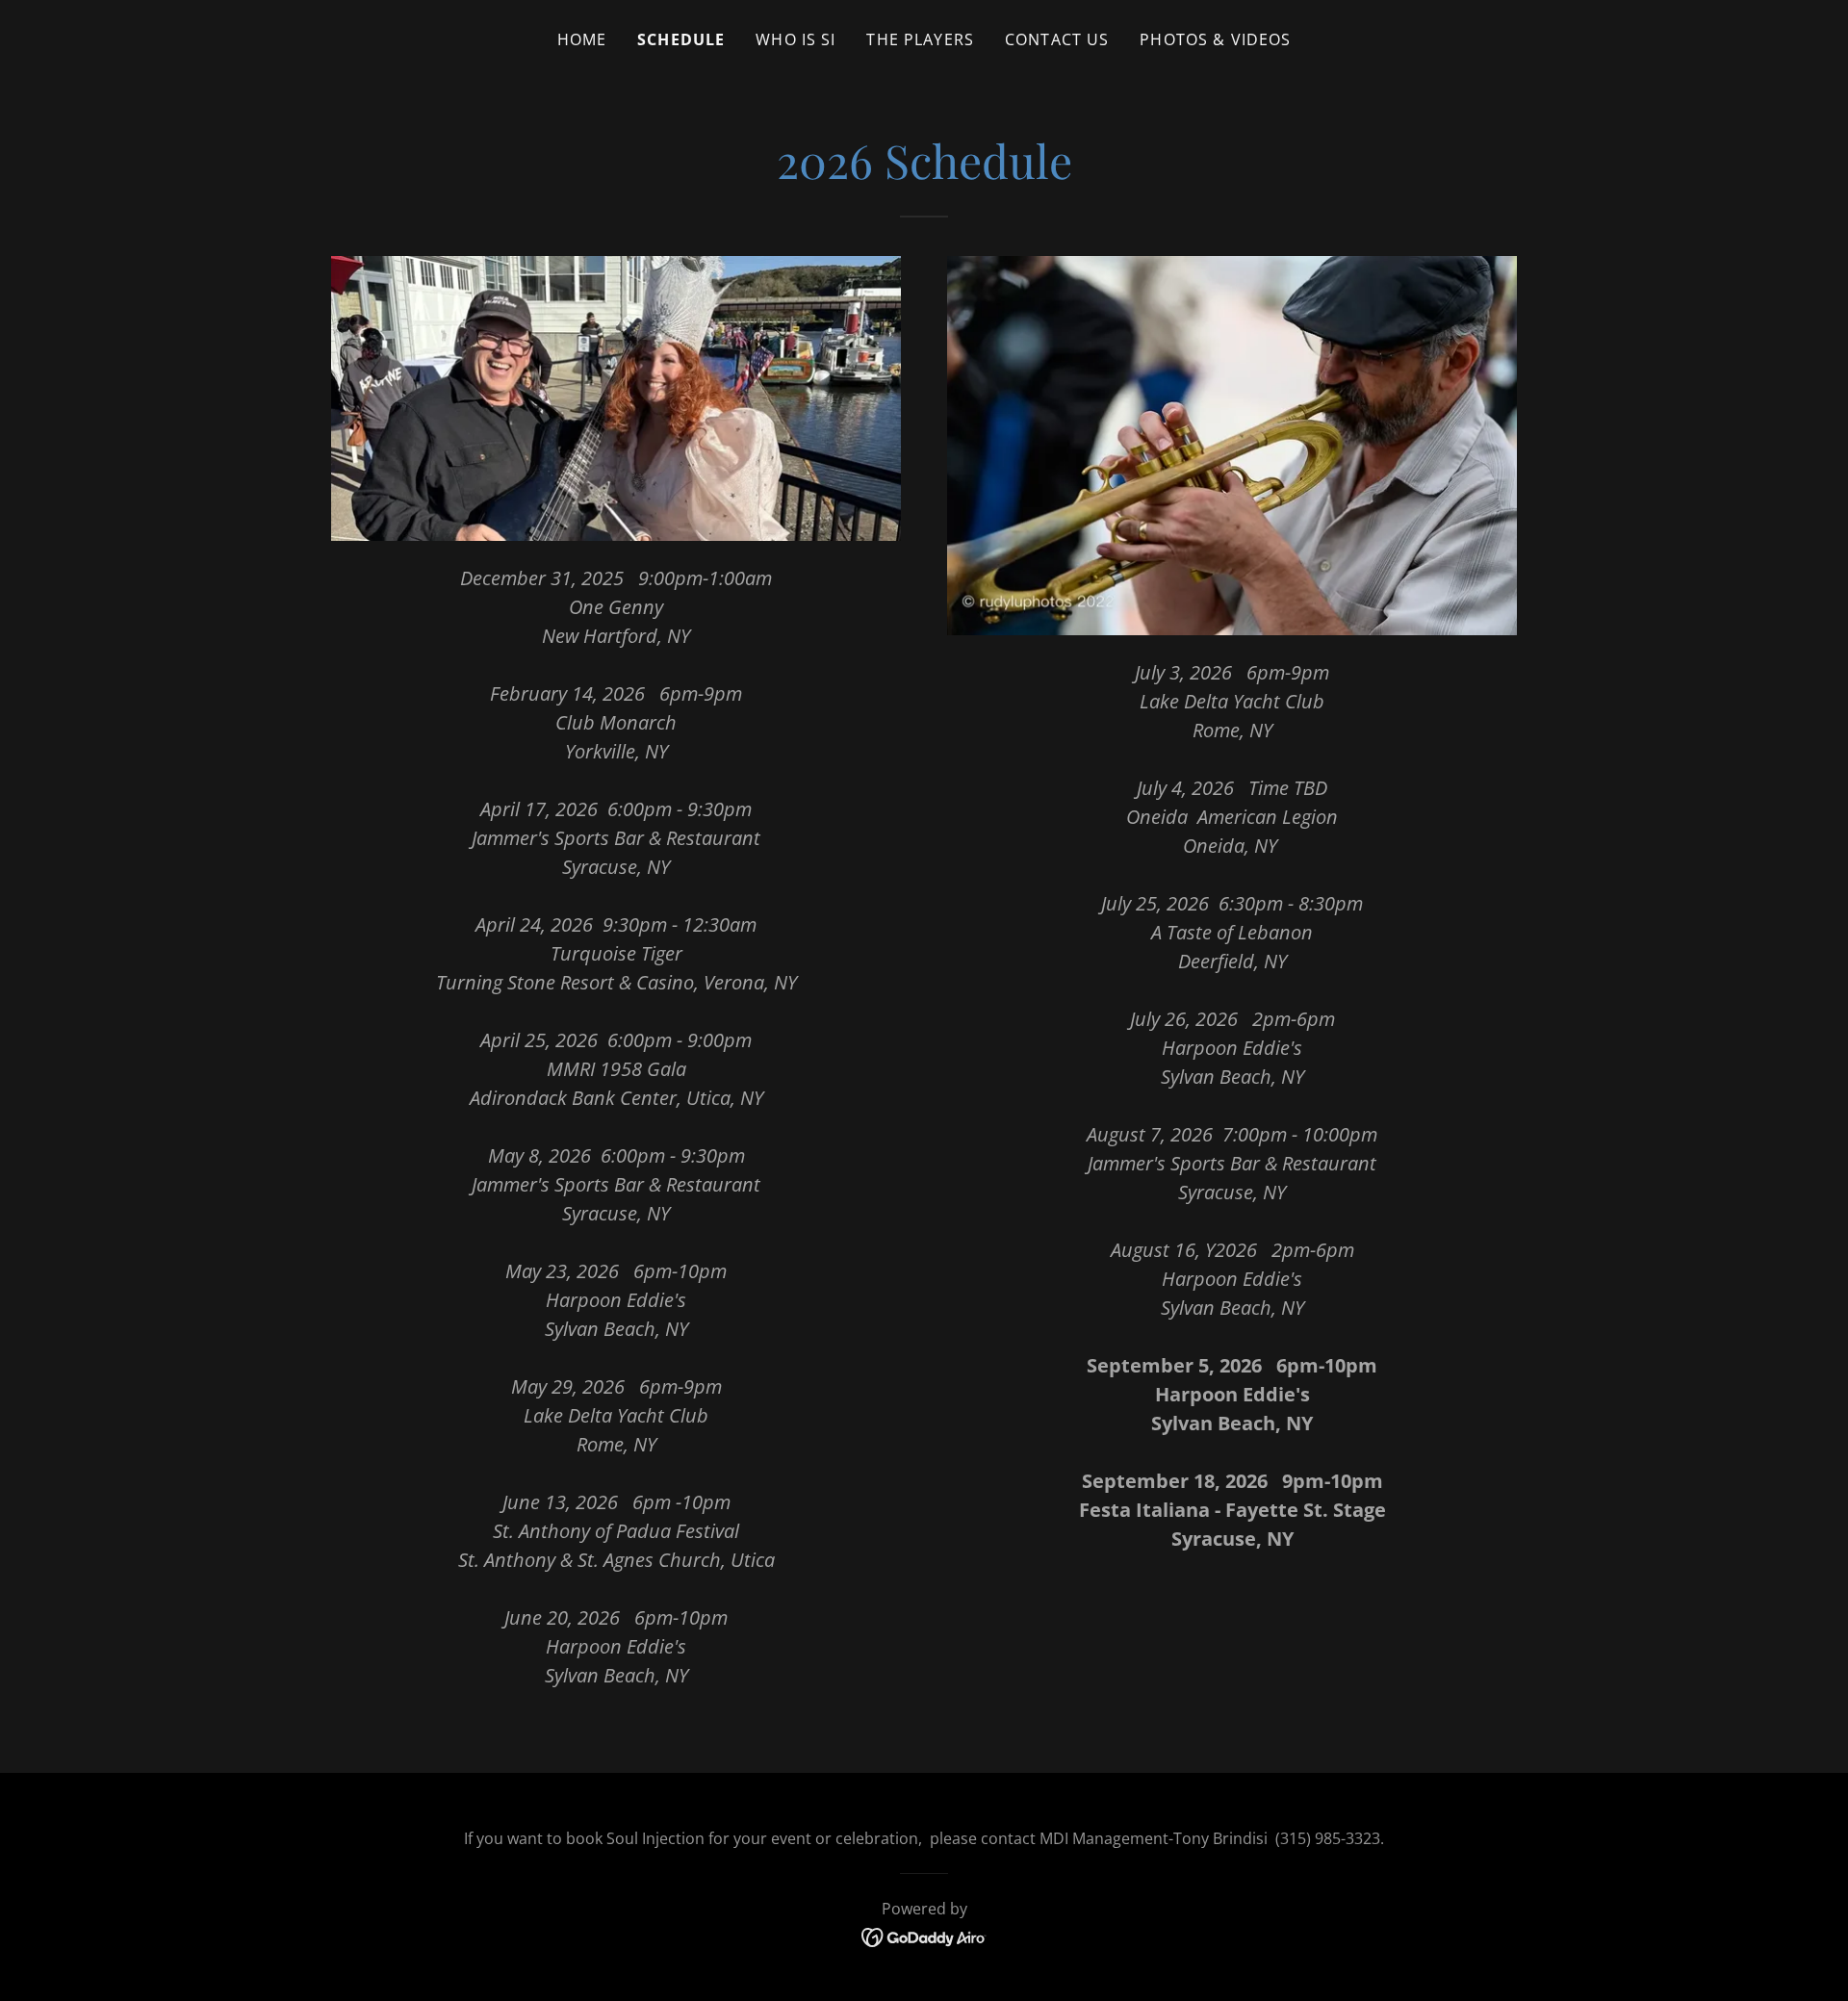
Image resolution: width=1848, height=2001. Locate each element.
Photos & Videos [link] (1215, 39)
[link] (924, 1936)
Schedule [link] (681, 39)
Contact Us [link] (1057, 39)
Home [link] (582, 39)
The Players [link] (920, 39)
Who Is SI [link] (796, 39)
